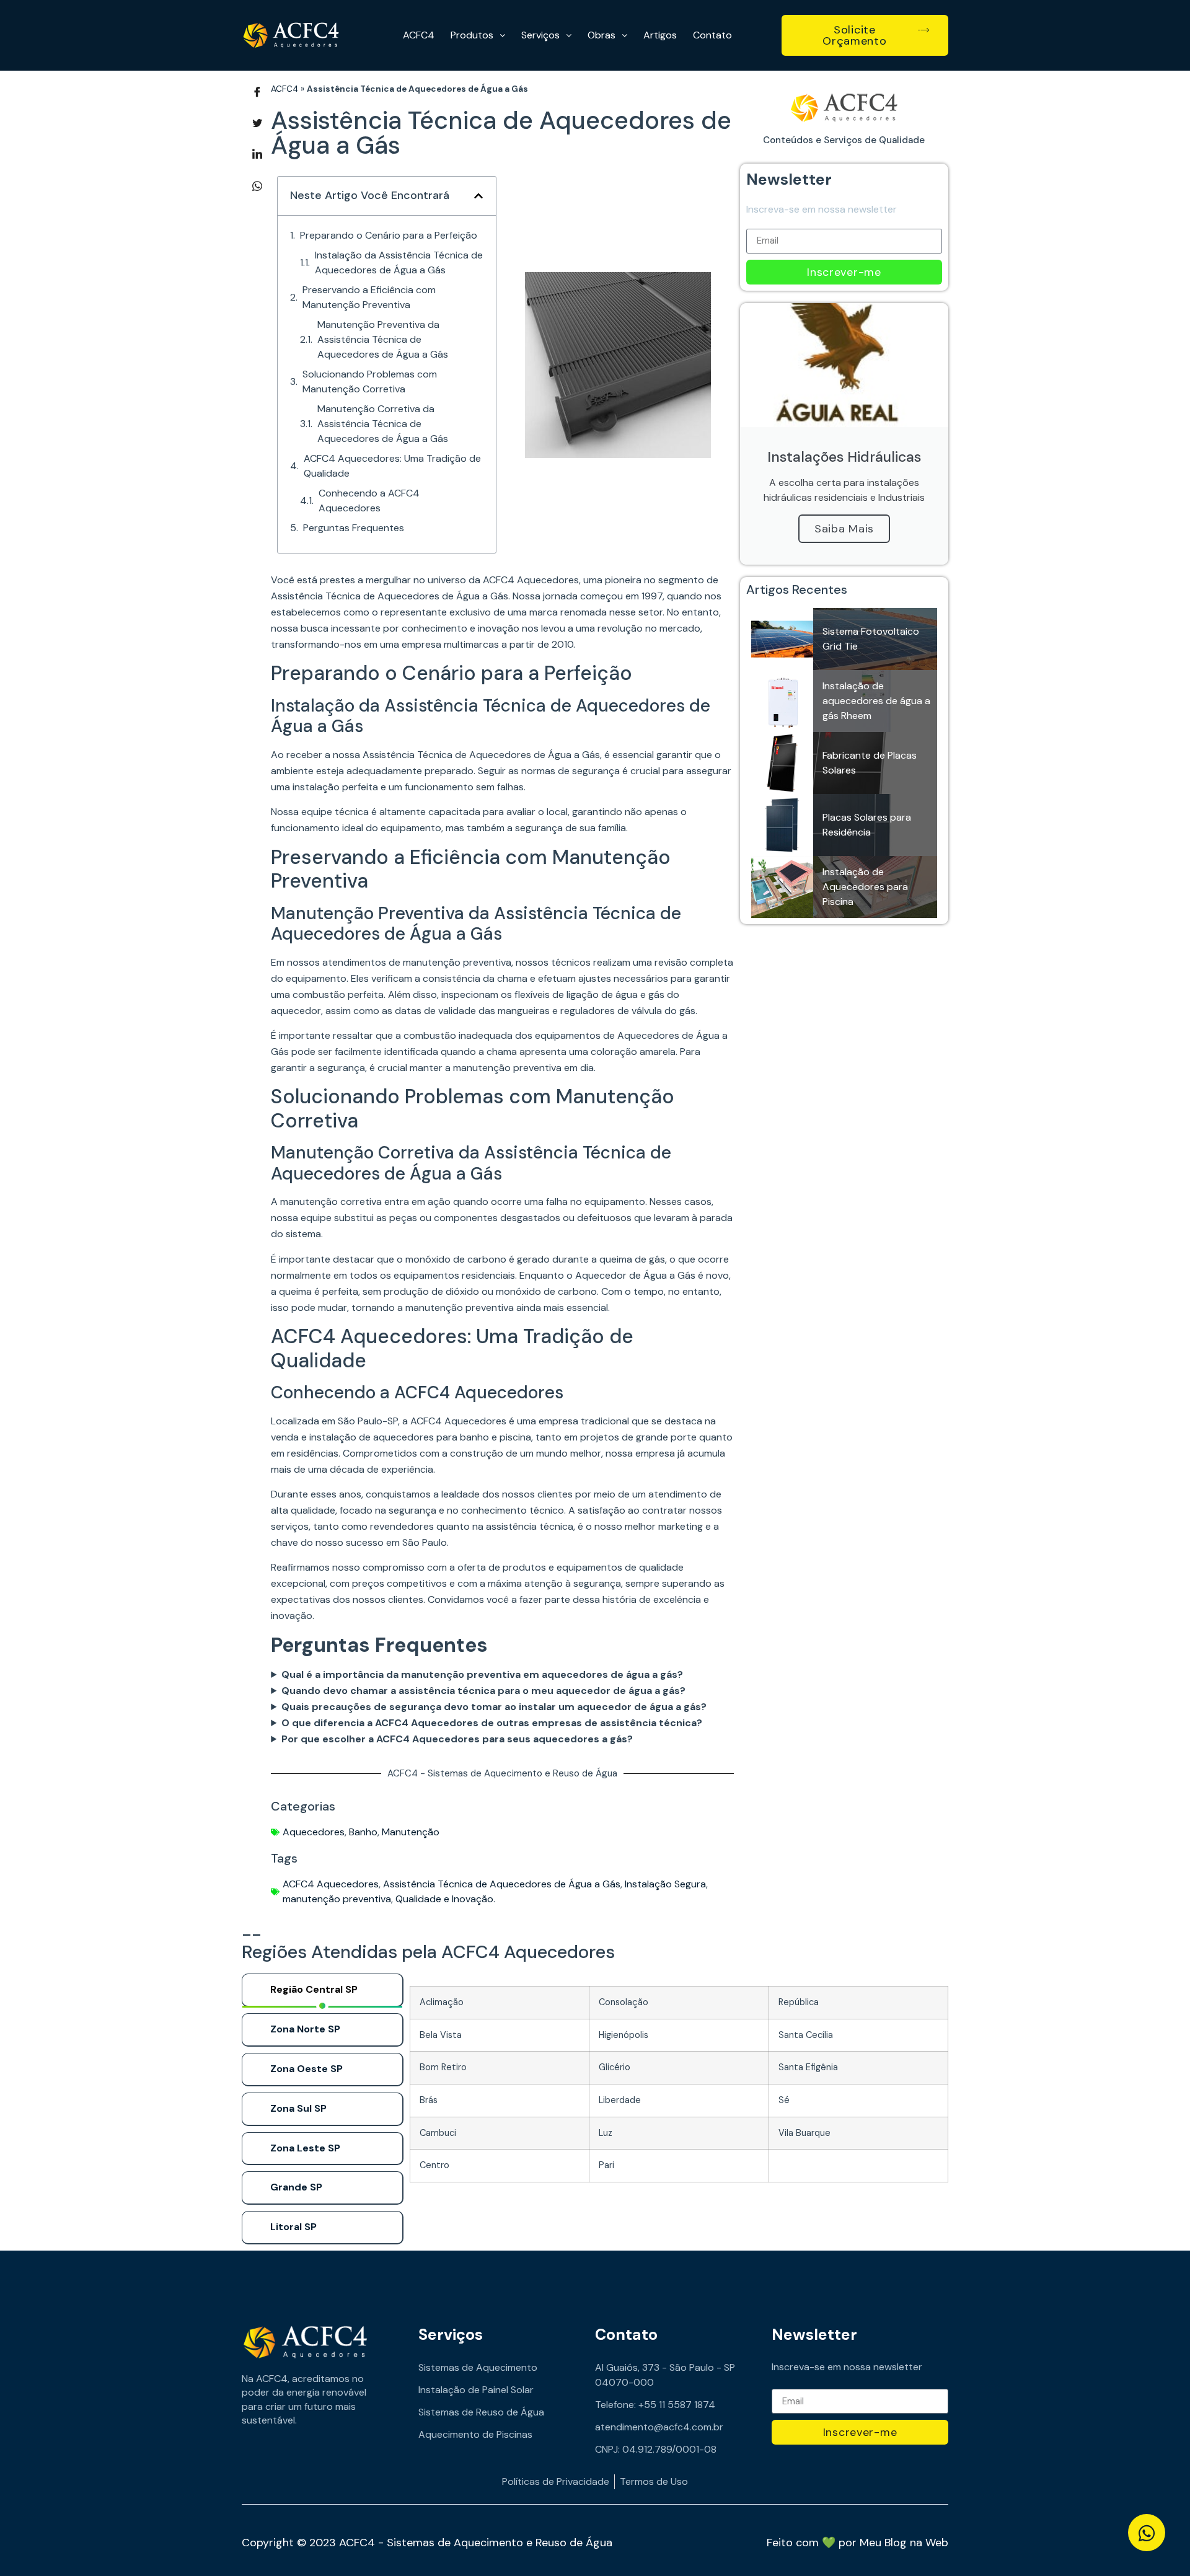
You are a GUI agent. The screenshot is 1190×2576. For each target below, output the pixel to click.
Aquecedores (314, 1832)
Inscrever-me (844, 272)
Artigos (660, 35)
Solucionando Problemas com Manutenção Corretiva (370, 382)
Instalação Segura (665, 1884)
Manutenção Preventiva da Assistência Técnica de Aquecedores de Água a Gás (383, 339)
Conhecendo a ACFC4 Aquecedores (369, 501)
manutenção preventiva (337, 1899)
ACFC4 (419, 35)
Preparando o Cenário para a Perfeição (389, 235)
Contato (712, 35)
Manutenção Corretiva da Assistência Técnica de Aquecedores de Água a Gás (383, 424)
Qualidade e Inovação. (445, 1899)
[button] (478, 196)
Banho (363, 1832)
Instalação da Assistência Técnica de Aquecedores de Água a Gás (399, 262)
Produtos (472, 35)
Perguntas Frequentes (354, 528)
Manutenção (411, 1832)
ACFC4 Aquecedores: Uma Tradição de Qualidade (392, 466)
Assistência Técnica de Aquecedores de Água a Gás (502, 1884)
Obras (602, 35)
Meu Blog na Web (904, 2543)
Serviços (540, 35)
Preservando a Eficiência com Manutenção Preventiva (369, 297)
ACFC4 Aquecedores (331, 1884)
